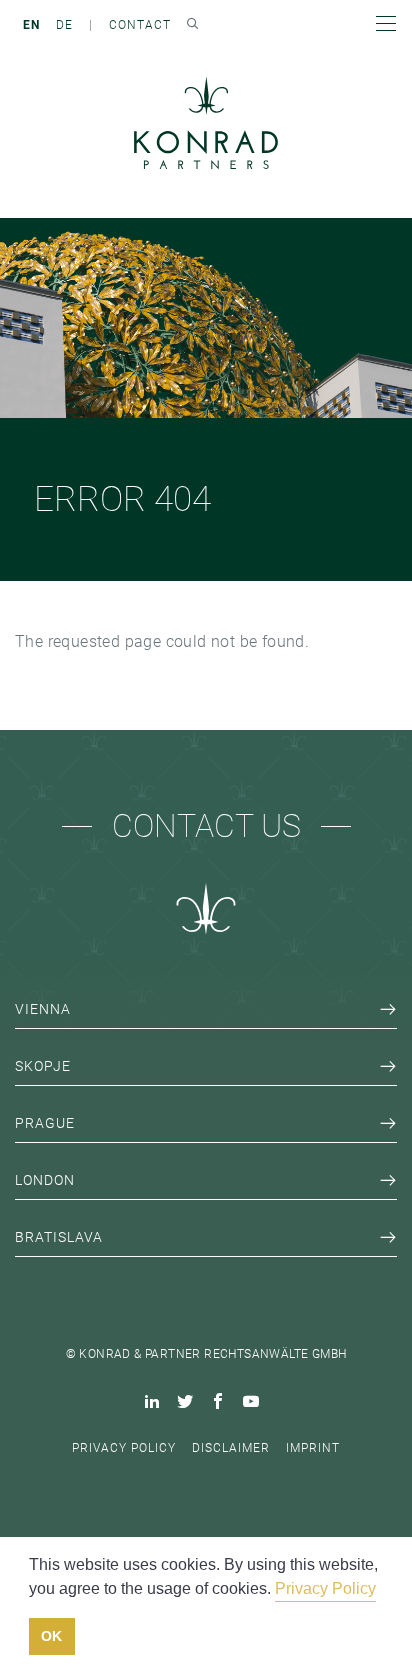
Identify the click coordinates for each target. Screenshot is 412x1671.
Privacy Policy (124, 1448)
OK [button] (51, 1636)
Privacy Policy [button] (325, 1588)
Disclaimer (231, 1448)
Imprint (313, 1448)
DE (64, 25)
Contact (140, 25)
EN (31, 25)
